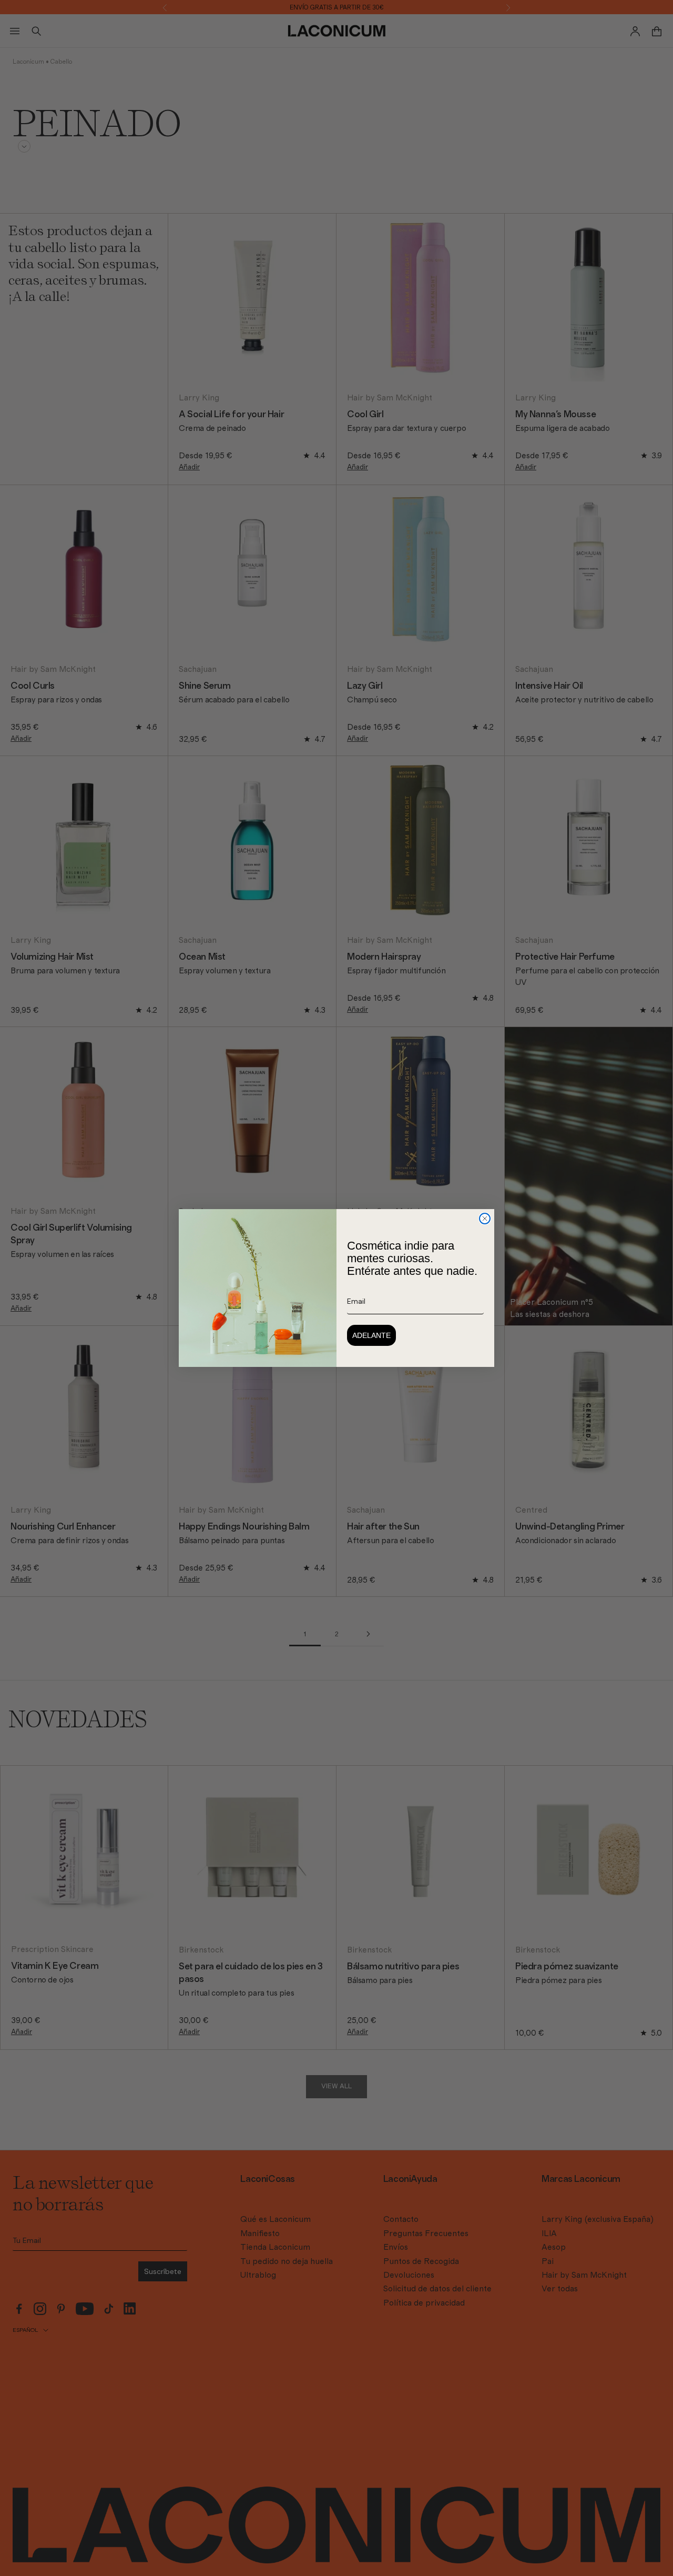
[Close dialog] (485, 1219)
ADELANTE (371, 1335)
